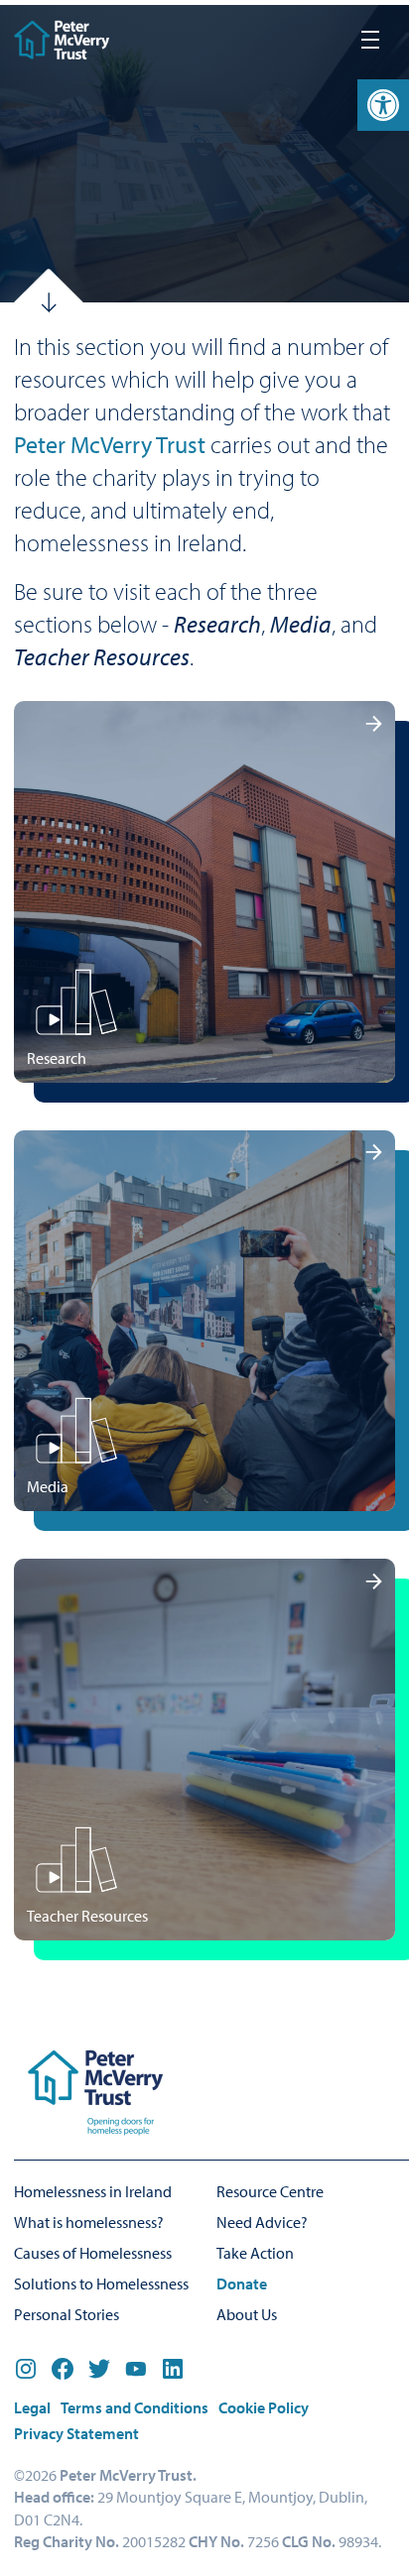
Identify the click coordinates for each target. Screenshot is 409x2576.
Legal (32, 2407)
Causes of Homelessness (93, 2253)
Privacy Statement (76, 2433)
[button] (383, 105)
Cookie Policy (264, 2407)
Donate (242, 2283)
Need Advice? (262, 2222)
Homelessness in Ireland (93, 2191)
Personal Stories (67, 2314)
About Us (247, 2314)
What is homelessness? (89, 2222)
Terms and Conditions (135, 2407)
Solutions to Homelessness (101, 2283)
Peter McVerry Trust (110, 444)
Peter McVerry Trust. (128, 2475)
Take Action (255, 2253)
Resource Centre (270, 2191)
